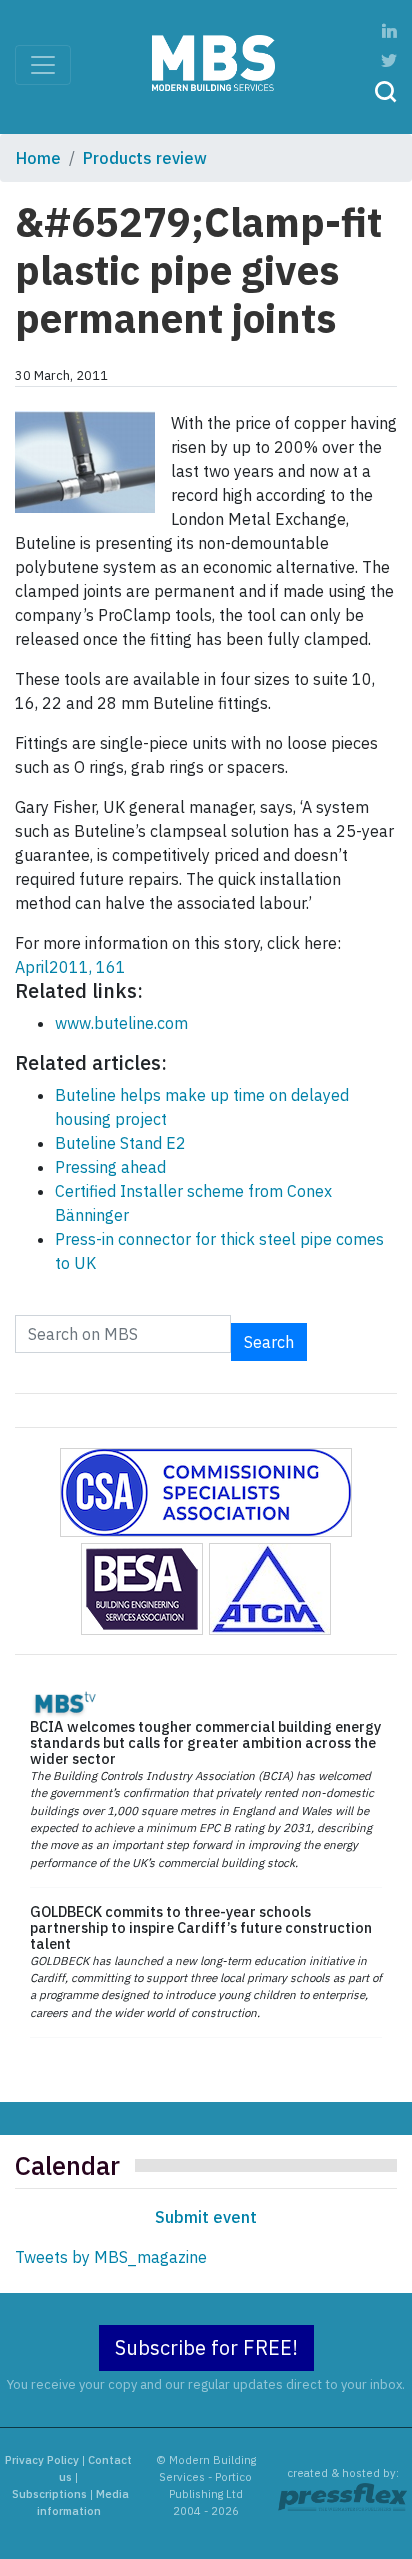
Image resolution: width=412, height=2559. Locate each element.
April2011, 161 (70, 967)
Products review (145, 158)
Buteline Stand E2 (120, 1143)
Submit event (206, 2217)
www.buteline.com (121, 1023)
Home (38, 158)
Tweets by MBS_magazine (111, 2257)
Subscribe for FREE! (206, 2347)
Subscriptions (49, 2494)
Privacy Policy (42, 2460)
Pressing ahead (110, 1167)
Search (269, 1342)
